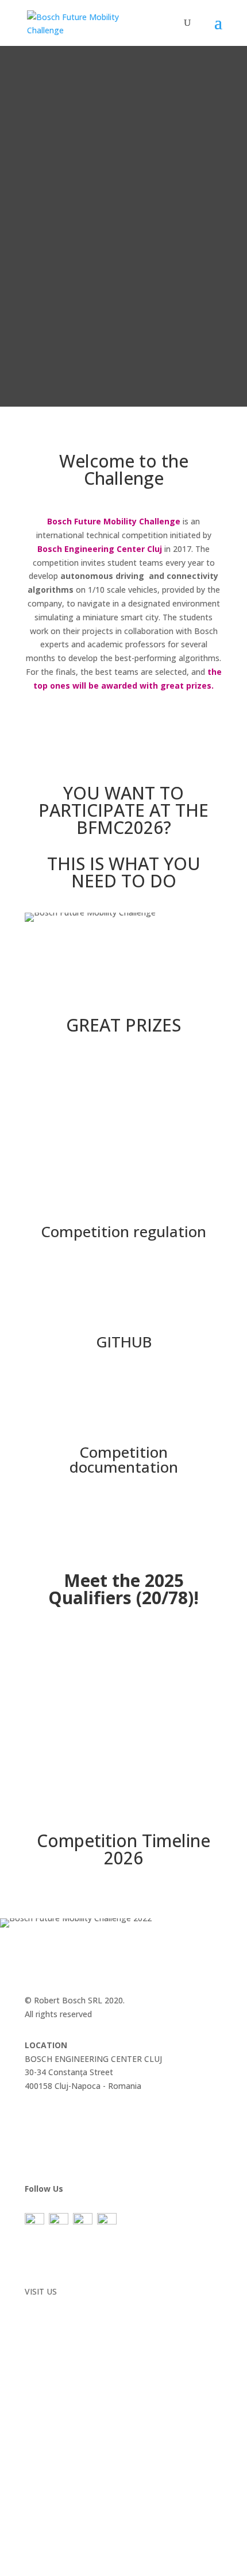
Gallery (37, 2131)
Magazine (43, 2117)
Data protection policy (67, 2256)
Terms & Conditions (62, 2270)
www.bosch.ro (51, 2305)
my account (47, 2158)
